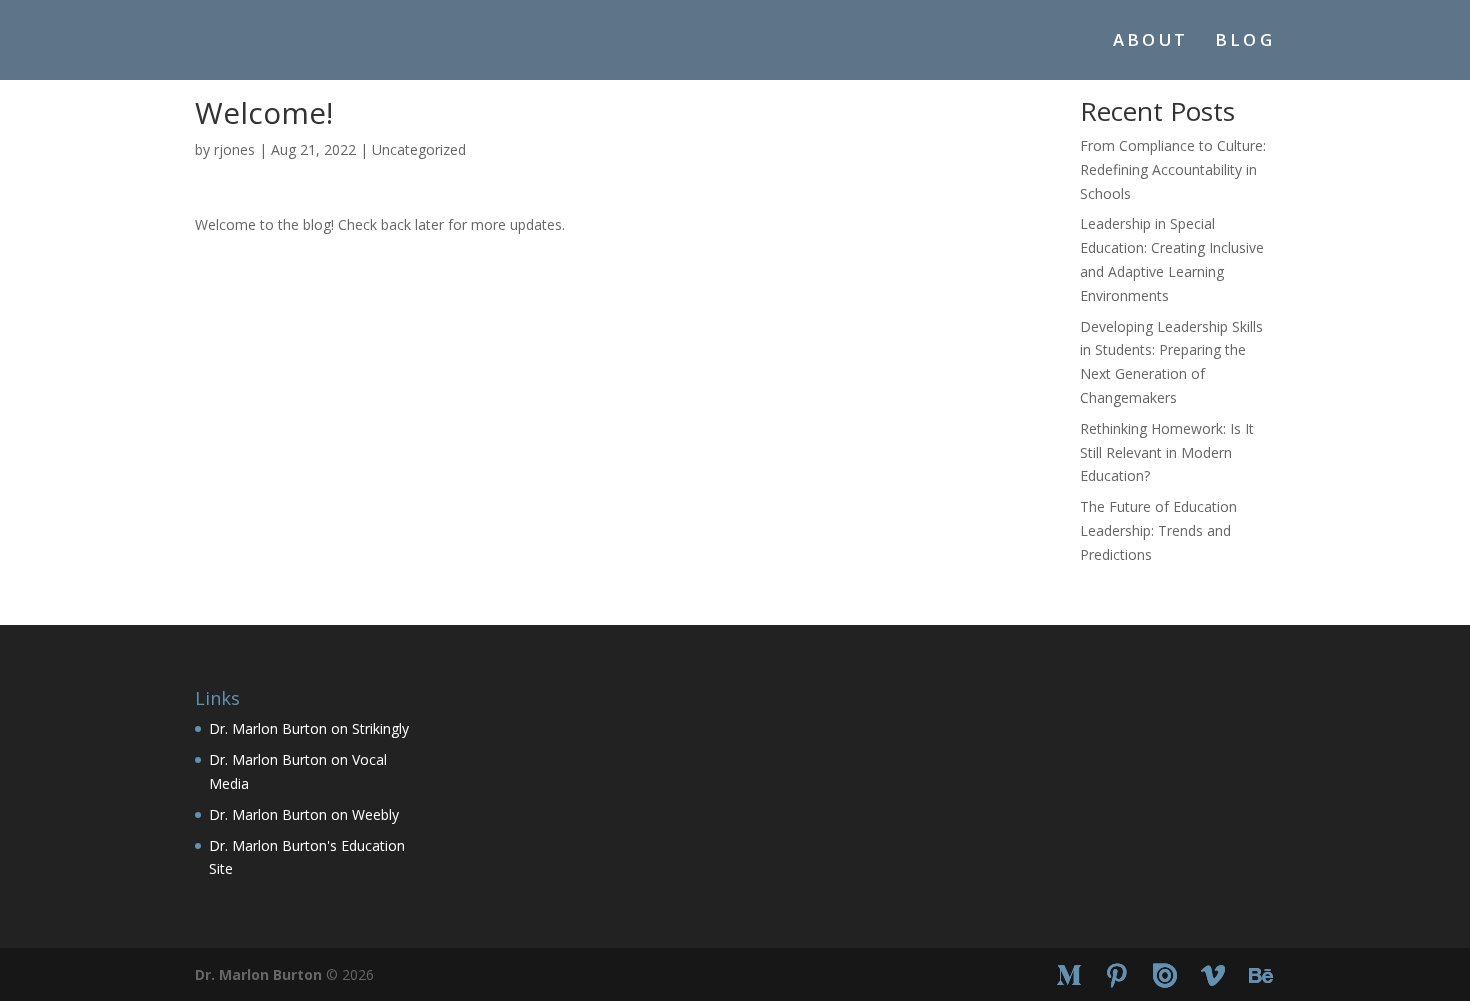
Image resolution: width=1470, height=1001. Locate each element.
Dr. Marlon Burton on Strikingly (309, 728)
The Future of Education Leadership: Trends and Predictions (1158, 530)
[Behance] (1261, 976)
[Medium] (1069, 976)
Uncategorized (419, 149)
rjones (234, 149)
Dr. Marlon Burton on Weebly (304, 814)
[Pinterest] (1117, 976)
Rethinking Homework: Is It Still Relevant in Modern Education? (1167, 452)
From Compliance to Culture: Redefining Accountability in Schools (1173, 169)
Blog (1245, 42)
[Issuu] (1165, 976)
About (1151, 42)
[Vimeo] (1213, 976)
